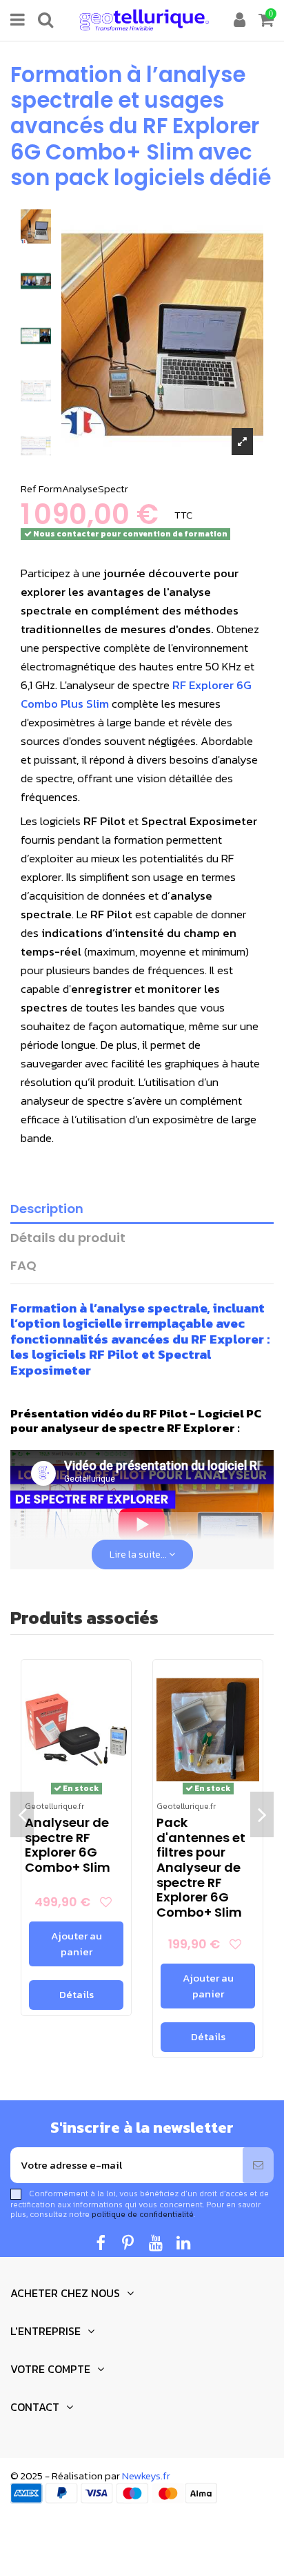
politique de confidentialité (143, 2214)
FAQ (23, 1266)
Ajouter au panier (77, 1944)
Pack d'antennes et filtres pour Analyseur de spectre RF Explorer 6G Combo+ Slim (201, 1867)
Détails (77, 1994)
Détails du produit (68, 1238)
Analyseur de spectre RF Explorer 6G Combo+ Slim (68, 1845)
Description (47, 1209)
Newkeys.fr (146, 2476)
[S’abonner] (258, 2166)
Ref (29, 488)
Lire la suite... (139, 1555)
